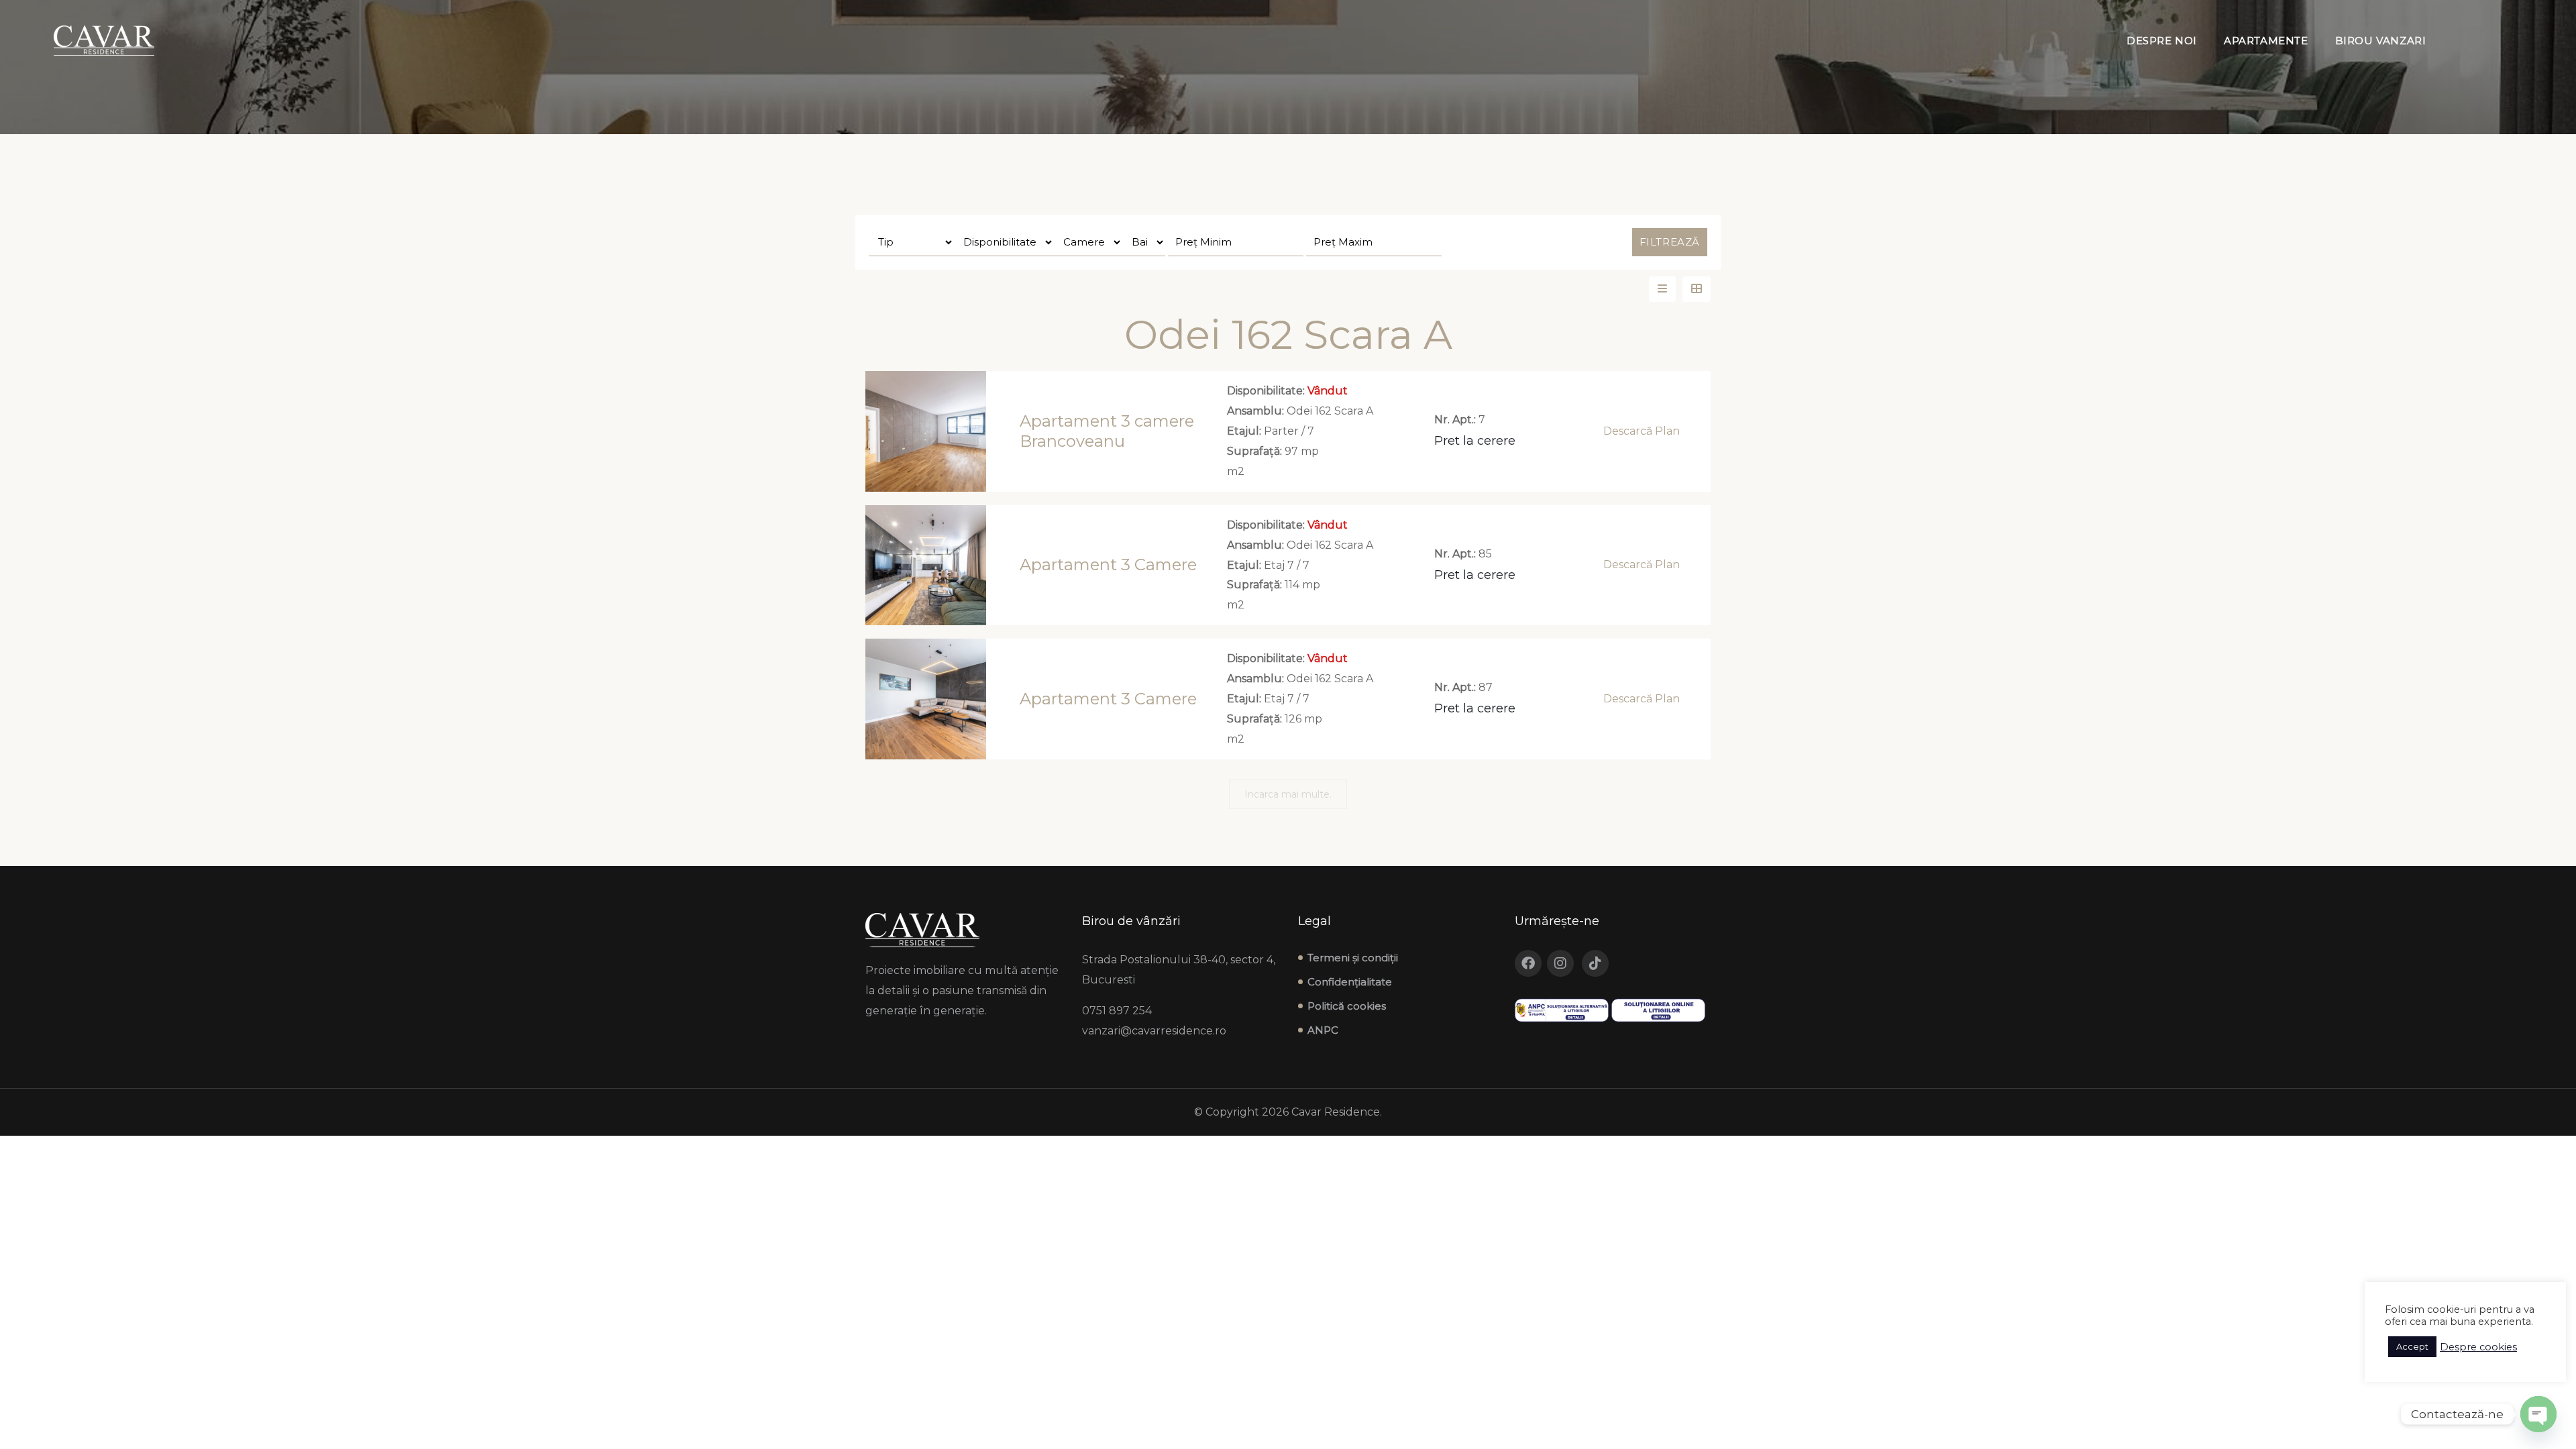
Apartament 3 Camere (1108, 565)
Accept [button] (2412, 1346)
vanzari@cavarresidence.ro (1154, 1031)
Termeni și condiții (1353, 958)
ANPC (1323, 1030)
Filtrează (1670, 242)
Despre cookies (2478, 1347)
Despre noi (2162, 41)
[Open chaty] (2538, 1414)
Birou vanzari (2381, 41)
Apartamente (2266, 41)
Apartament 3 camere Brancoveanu (1107, 431)
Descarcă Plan (1642, 431)
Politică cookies (1347, 1006)
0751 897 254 (1117, 1011)
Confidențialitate (1350, 982)
